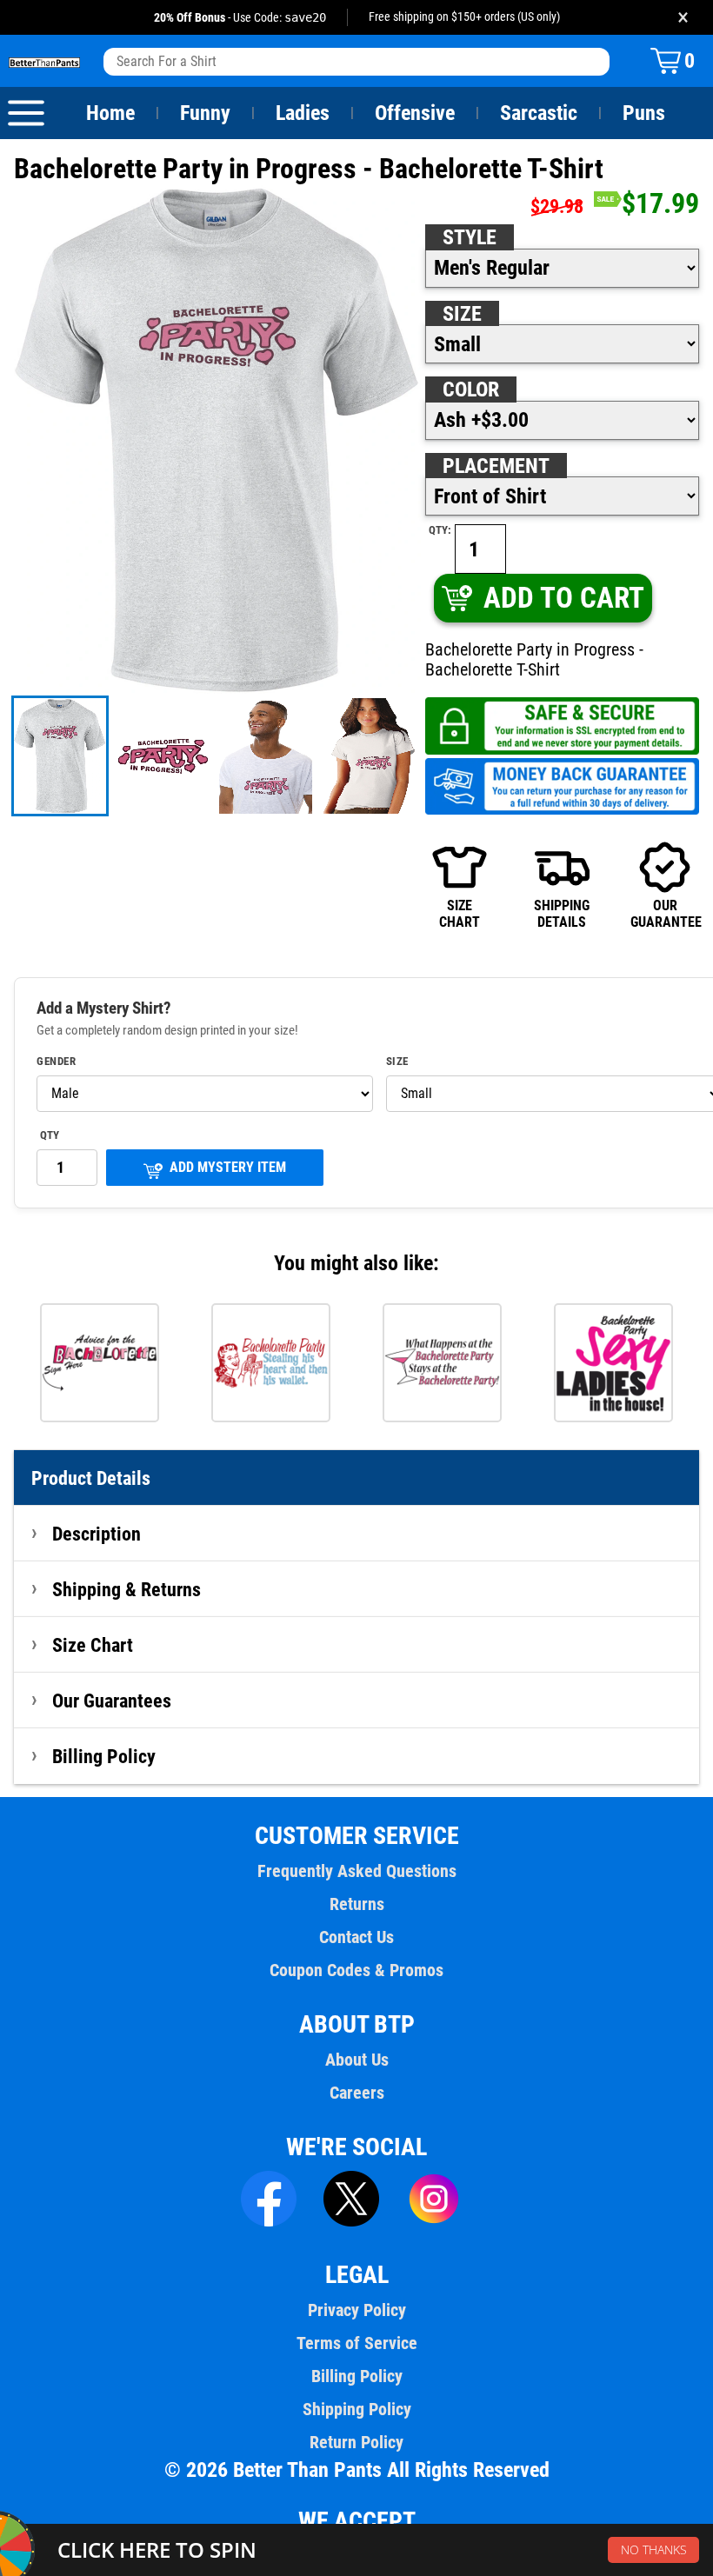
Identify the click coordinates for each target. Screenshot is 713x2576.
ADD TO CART (564, 598)
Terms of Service (357, 2343)
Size (462, 314)
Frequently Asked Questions (357, 1871)
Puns (644, 113)
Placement (496, 466)
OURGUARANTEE (665, 913)
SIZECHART (460, 913)
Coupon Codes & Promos (356, 1970)
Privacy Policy (357, 2310)
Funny (205, 113)
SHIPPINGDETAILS (562, 913)
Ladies (303, 113)
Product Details (91, 1478)
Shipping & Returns (127, 1589)
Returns (357, 1904)
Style (470, 237)
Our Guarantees (112, 1701)
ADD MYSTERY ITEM (228, 1167)
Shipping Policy (357, 2409)
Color (471, 389)
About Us (357, 2060)
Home (110, 113)
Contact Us (356, 1937)
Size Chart (93, 1645)
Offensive (415, 113)
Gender (56, 1062)
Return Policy (356, 2442)
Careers (357, 2093)
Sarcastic (539, 113)
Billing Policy (104, 1756)
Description (97, 1534)
